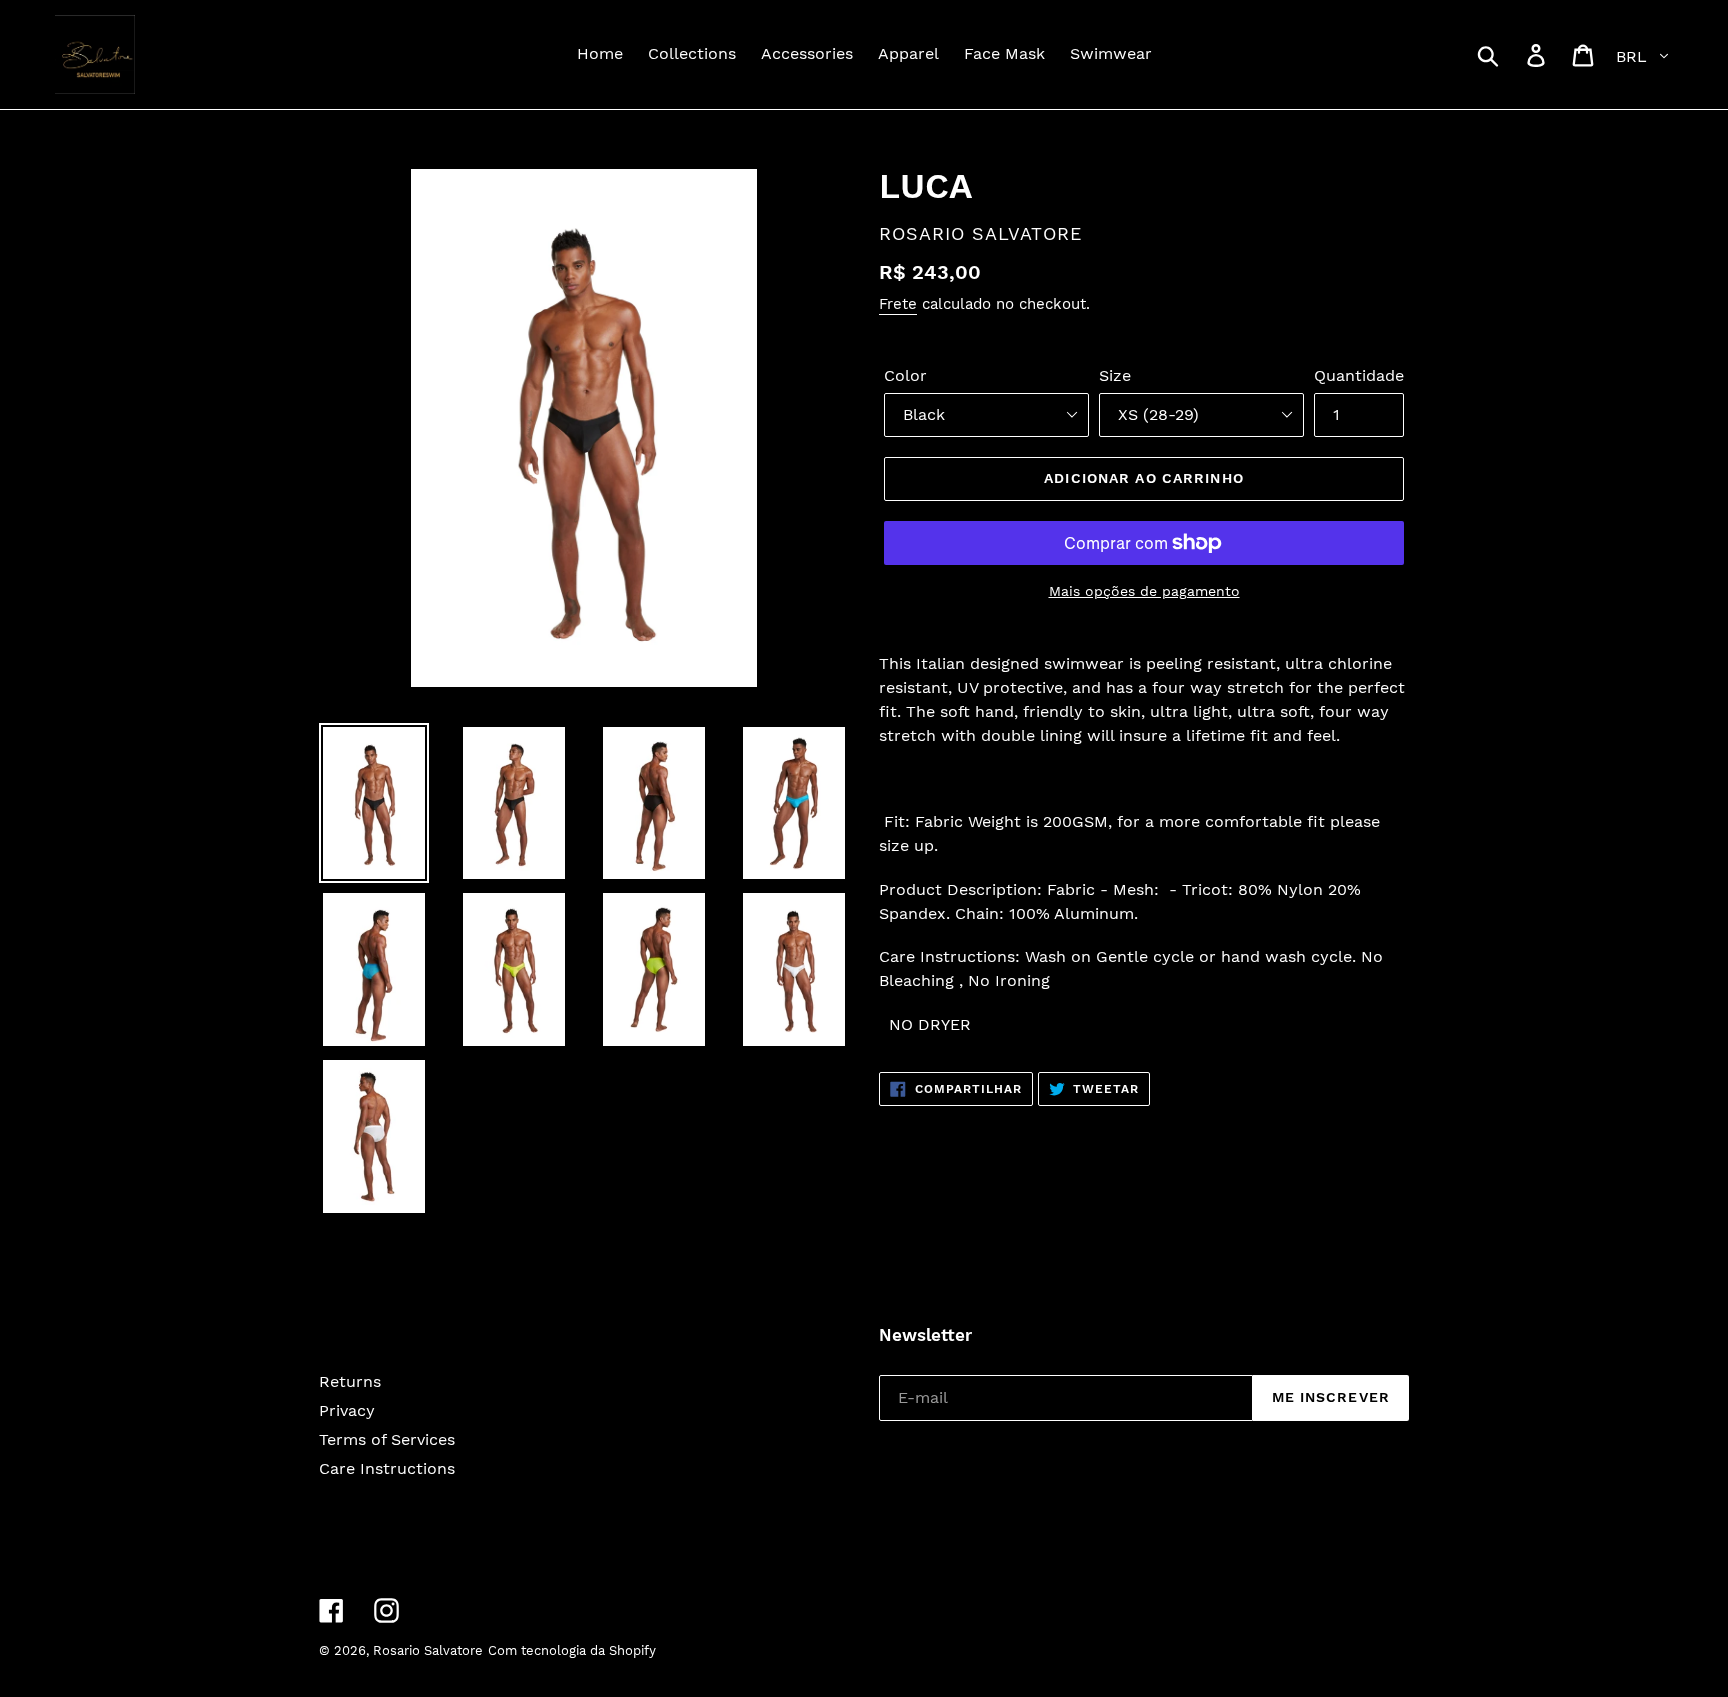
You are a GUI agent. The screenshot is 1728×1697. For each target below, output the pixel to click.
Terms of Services (387, 1439)
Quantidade (1359, 375)
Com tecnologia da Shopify (572, 1650)
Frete (898, 304)
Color (905, 375)
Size (1115, 375)
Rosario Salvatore (428, 1650)
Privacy (347, 1410)
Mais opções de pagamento (1144, 591)
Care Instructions (387, 1468)
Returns (350, 1381)
